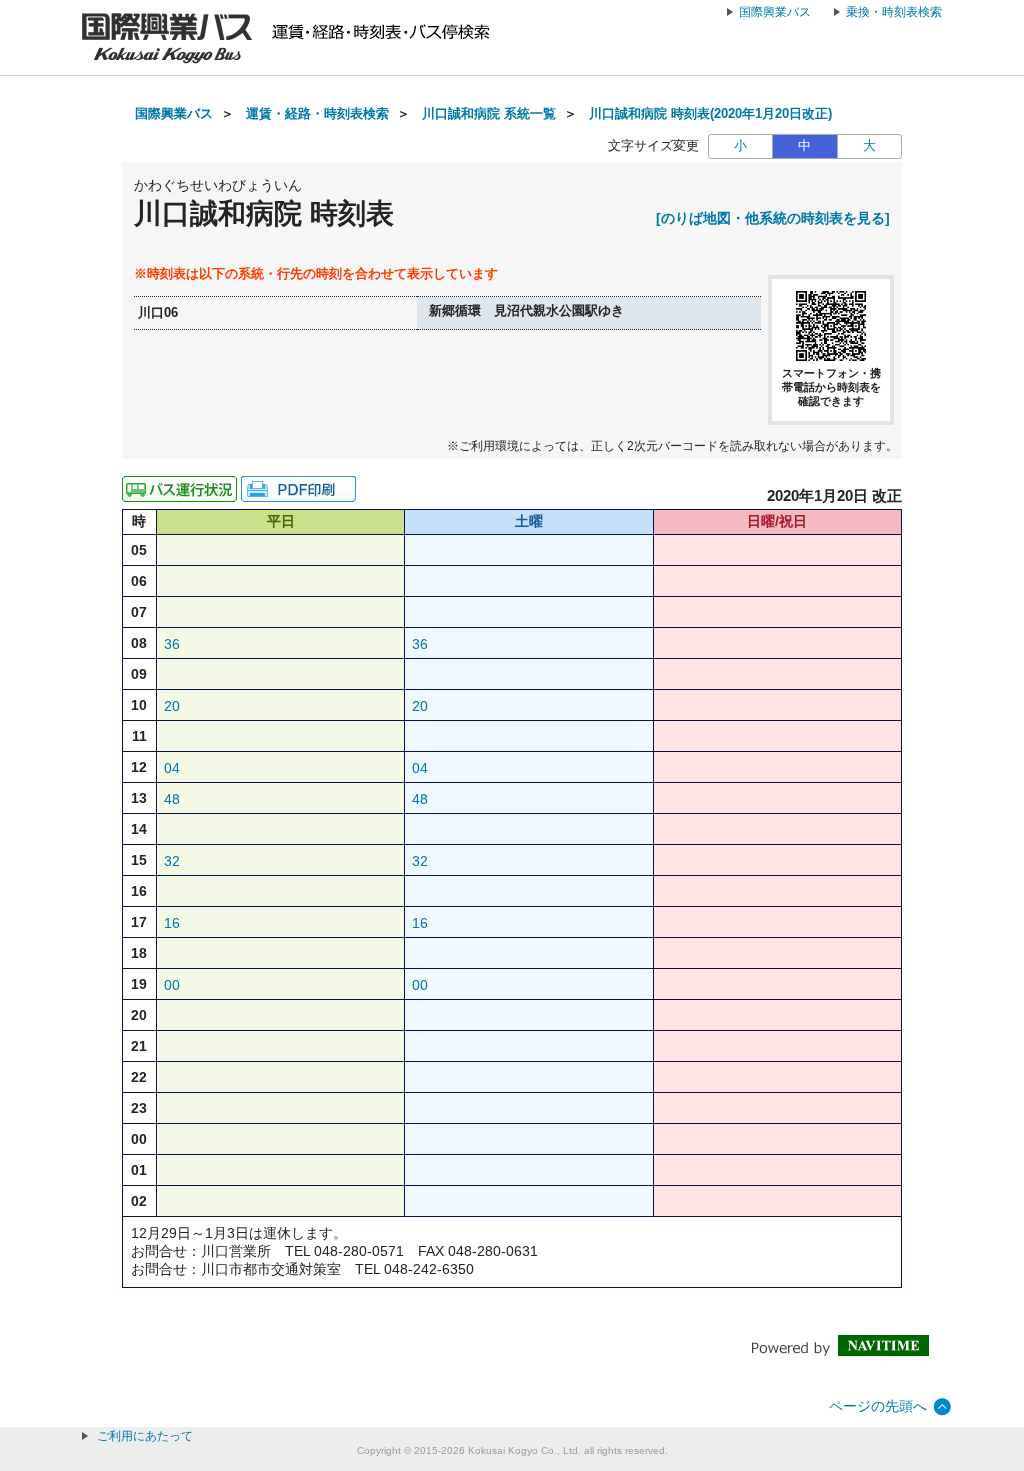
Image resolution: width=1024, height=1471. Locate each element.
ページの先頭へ (878, 1406)
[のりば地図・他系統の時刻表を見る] (773, 218)
